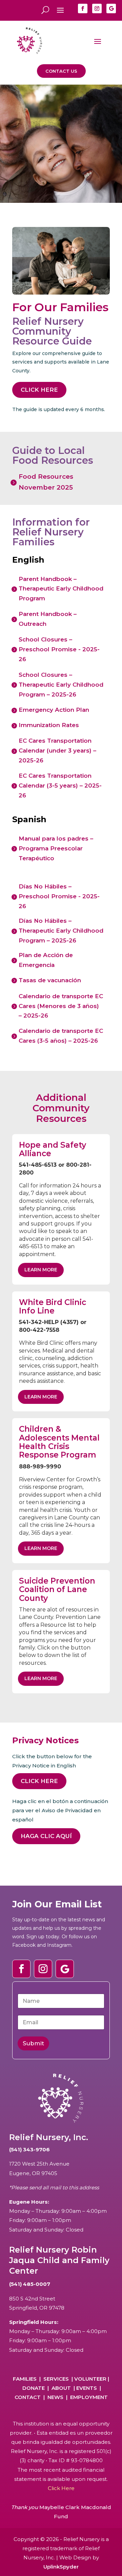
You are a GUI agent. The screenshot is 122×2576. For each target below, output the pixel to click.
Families (25, 2379)
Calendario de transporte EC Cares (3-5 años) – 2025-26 (61, 1036)
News (55, 2397)
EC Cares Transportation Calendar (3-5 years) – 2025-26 (60, 786)
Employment (89, 2397)
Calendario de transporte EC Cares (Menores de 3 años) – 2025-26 (61, 1006)
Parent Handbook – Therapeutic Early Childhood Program (61, 589)
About (61, 2388)
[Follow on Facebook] (83, 8)
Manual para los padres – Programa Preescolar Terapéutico (56, 848)
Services (56, 2379)
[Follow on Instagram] (97, 8)
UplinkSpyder (61, 2567)
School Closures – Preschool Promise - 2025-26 (59, 649)
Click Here (39, 390)
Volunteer (90, 2379)
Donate (34, 2388)
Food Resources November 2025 (46, 482)
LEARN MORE (41, 1270)
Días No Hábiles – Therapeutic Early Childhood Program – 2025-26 (61, 931)
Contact (28, 2397)
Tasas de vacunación (50, 980)
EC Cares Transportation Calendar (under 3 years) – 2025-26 (57, 751)
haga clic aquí (46, 1836)
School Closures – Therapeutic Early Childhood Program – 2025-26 (61, 685)
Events (87, 2388)
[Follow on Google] (111, 8)
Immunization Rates (49, 725)
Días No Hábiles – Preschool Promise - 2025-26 (59, 896)
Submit (33, 2043)
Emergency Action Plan (54, 710)
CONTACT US (61, 71)
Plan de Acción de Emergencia (46, 960)
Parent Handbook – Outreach (48, 619)
